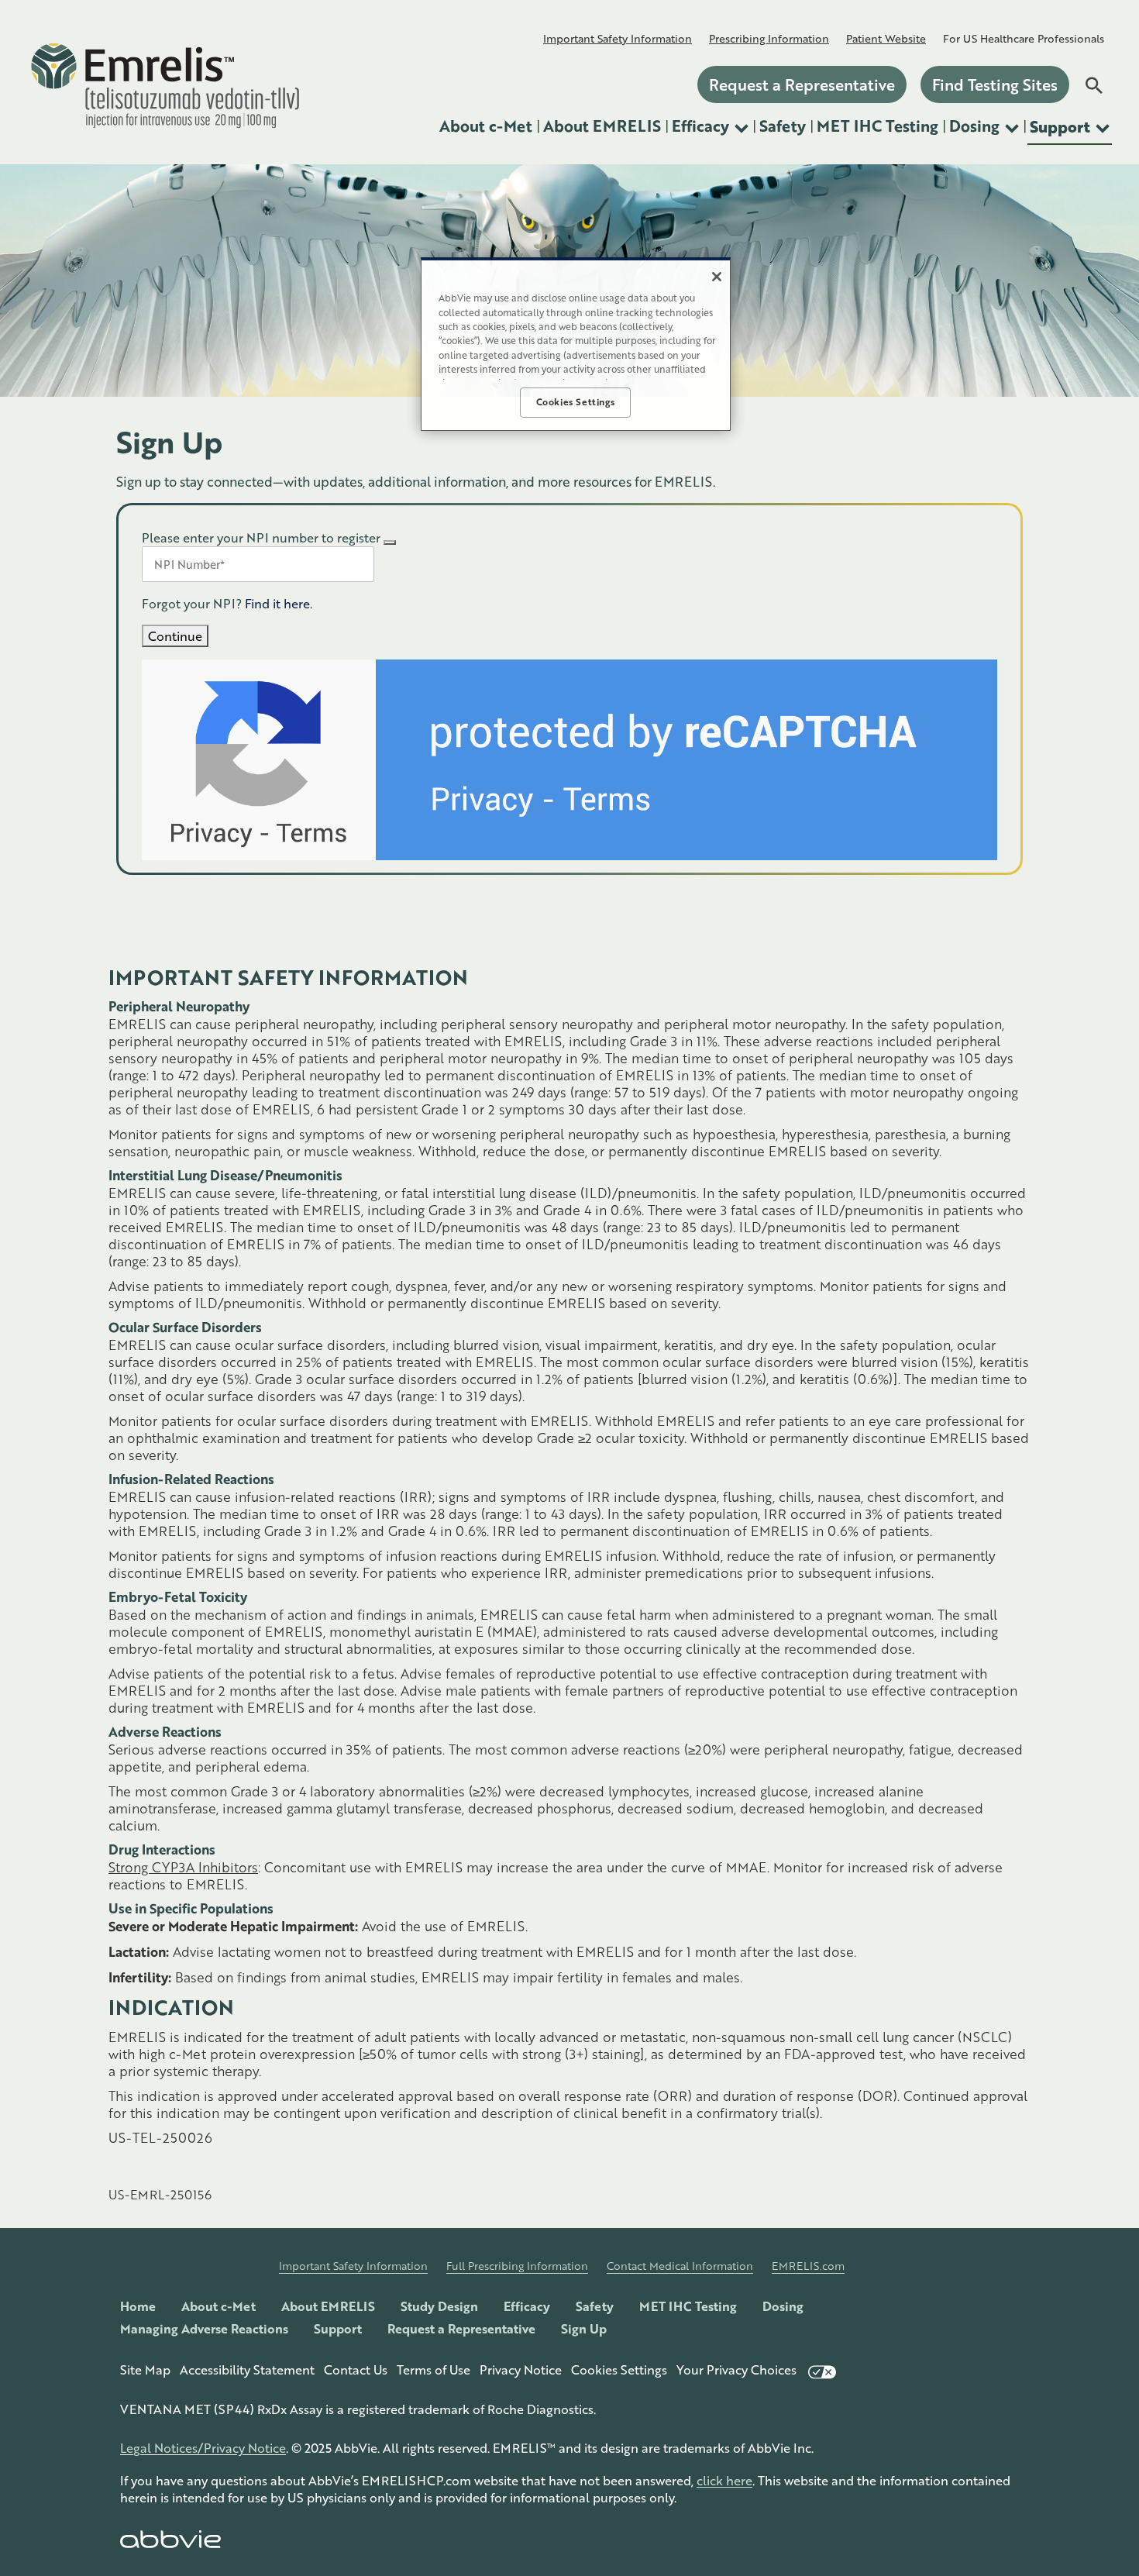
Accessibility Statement (247, 2369)
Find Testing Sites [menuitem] (995, 84)
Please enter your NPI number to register (261, 537)
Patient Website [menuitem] (886, 38)
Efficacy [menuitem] (700, 126)
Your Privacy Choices (736, 2369)
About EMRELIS (328, 2306)
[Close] (717, 277)
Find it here (277, 603)
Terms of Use (434, 2369)
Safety (595, 2306)
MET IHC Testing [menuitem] (877, 126)
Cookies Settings (619, 2369)
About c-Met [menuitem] (486, 126)
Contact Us (356, 2369)
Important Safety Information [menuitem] (618, 38)
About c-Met (219, 2306)
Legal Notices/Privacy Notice (203, 2448)
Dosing (783, 2306)
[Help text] (390, 542)
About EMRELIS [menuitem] (602, 126)
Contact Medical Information (680, 2266)
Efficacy (527, 2306)
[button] (1093, 85)
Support (338, 2328)
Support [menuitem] (1060, 126)
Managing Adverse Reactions (204, 2328)
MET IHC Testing (688, 2306)
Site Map (145, 2369)
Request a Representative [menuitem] (802, 84)
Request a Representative (461, 2328)
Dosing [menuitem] (974, 126)
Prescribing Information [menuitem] (769, 38)
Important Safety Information (353, 2266)
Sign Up (584, 2328)
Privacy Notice (521, 2369)
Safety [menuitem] (783, 126)
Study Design (439, 2306)
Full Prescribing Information (517, 2266)
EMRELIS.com (808, 2266)
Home (138, 2306)
